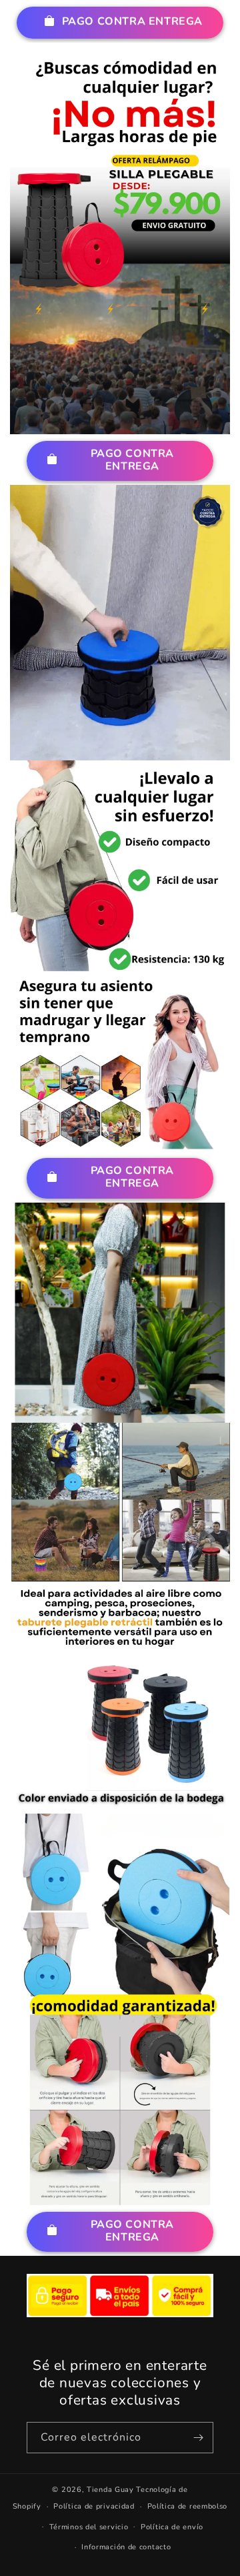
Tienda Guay (110, 2490)
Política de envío (172, 2527)
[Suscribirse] (198, 2438)
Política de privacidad (94, 2506)
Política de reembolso (188, 2506)
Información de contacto (126, 2547)
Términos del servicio (89, 2527)
